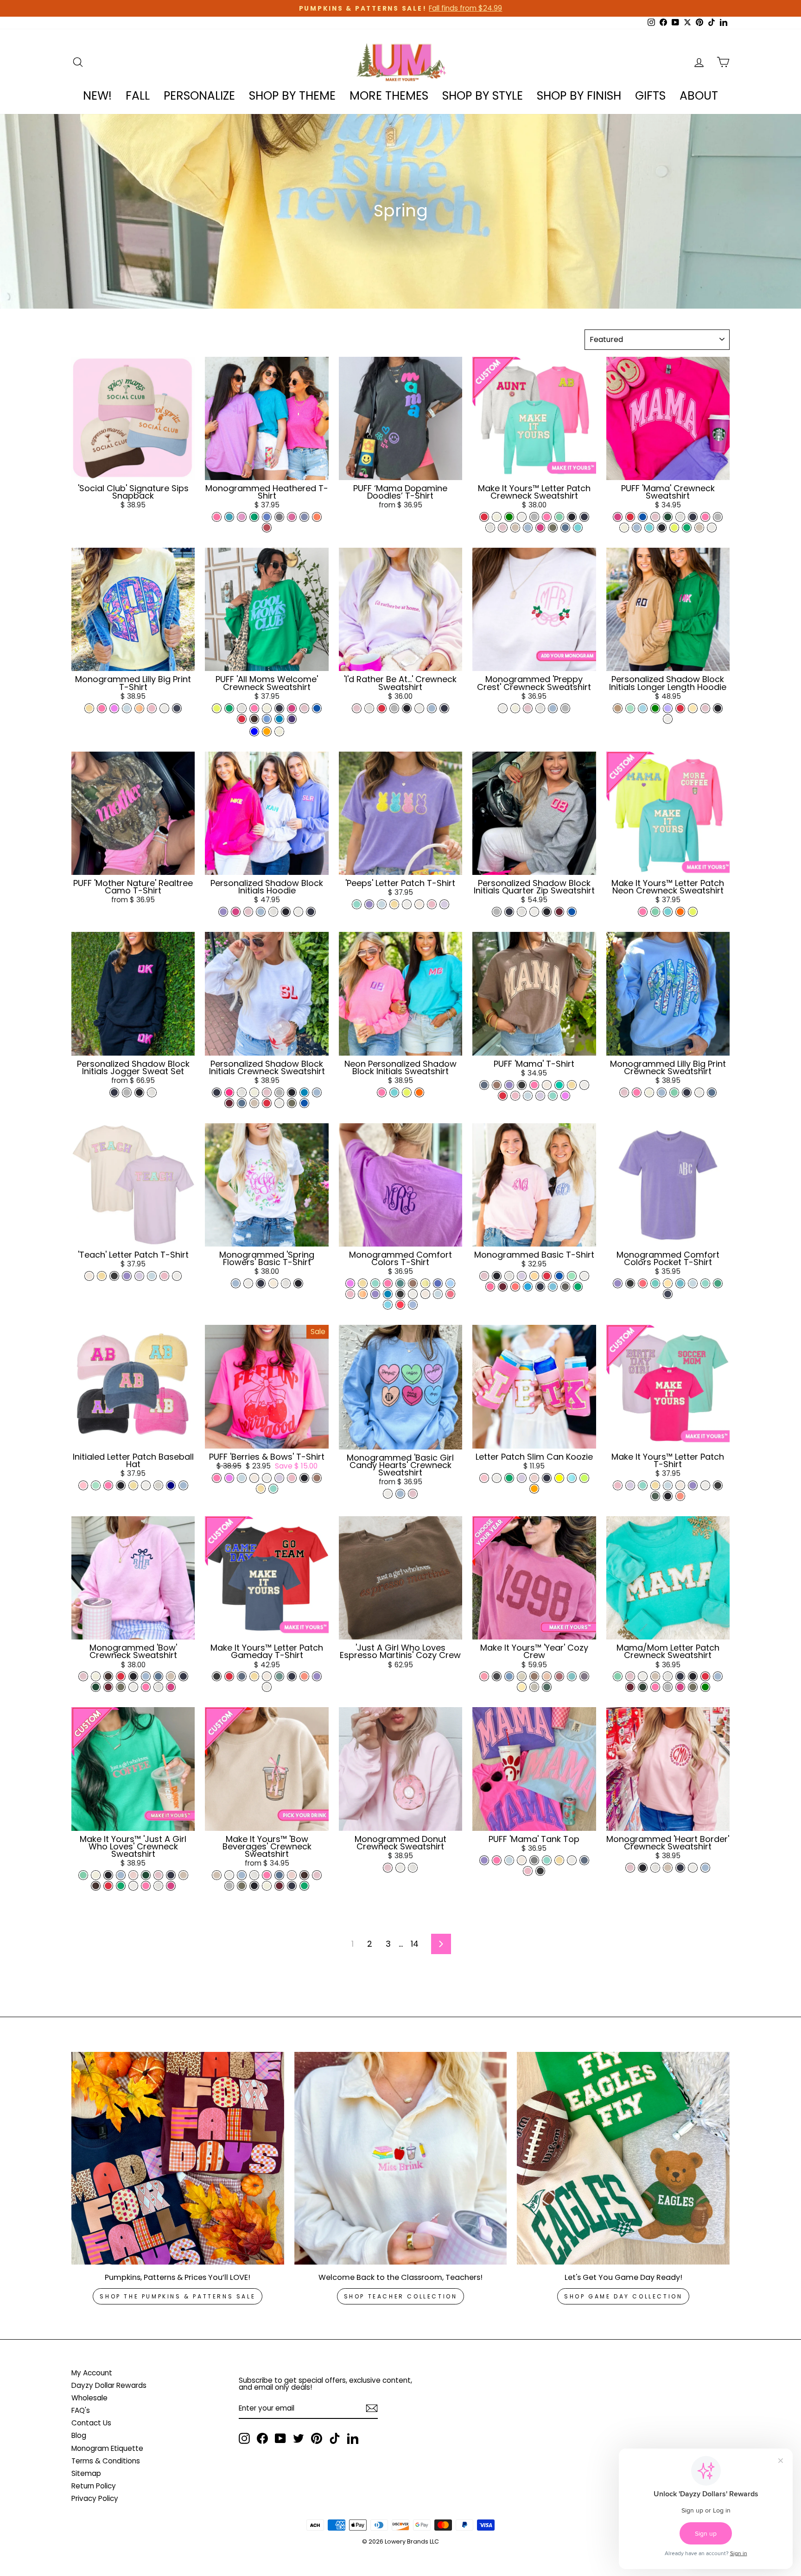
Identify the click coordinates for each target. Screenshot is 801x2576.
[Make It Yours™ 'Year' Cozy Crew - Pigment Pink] (484, 1676)
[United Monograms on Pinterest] (317, 2438)
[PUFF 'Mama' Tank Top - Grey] (534, 1860)
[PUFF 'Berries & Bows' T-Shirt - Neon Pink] (217, 1478)
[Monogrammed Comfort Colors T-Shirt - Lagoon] (388, 1305)
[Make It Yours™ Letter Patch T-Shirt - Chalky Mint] (643, 1485)
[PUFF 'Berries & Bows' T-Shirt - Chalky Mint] (273, 1489)
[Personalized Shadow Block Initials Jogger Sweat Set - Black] (139, 1092)
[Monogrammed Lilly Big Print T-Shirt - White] (164, 708)
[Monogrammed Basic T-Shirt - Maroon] (503, 1287)
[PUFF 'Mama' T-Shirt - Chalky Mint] (553, 1096)
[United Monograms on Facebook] (262, 2438)
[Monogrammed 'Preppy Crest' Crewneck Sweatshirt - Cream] (515, 708)
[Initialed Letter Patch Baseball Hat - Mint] (96, 1485)
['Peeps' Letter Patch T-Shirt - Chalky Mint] (357, 904)
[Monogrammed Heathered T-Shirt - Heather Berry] (292, 517)
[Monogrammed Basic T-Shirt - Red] (547, 1276)
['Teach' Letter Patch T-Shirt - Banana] (102, 1276)
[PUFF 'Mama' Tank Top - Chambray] (509, 1860)
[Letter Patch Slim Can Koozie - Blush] (534, 1478)
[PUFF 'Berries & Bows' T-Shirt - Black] (304, 1478)
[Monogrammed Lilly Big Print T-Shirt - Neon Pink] (102, 708)
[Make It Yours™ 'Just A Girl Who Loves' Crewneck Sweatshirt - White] (133, 1886)
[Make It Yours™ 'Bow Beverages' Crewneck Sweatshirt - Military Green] (242, 1886)
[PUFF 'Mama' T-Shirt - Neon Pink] (534, 1085)
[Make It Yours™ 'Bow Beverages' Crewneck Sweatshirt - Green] (304, 1886)
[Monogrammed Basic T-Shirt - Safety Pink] (490, 1287)
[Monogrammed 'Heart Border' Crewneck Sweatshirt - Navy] (680, 1868)
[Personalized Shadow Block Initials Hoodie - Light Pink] (248, 912)
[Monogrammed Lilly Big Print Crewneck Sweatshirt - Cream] (649, 1092)
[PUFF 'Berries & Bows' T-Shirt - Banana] (261, 1489)
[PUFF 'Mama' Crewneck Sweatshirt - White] (712, 528)
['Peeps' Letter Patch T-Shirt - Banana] (394, 904)
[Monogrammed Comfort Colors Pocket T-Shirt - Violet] (618, 1283)
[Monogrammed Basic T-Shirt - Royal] (559, 1276)
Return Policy (94, 2486)
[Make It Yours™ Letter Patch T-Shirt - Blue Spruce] (655, 1496)
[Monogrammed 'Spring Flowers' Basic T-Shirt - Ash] (286, 1283)
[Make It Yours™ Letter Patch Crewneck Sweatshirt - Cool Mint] (559, 517)
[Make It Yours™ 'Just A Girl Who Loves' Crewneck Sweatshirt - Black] (108, 1875)
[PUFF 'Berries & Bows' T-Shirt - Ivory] (254, 1478)
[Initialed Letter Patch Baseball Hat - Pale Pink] (83, 1485)
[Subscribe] (372, 2408)
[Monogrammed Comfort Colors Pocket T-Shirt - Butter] (668, 1283)
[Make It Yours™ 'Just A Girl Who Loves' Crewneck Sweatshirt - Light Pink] (158, 1875)
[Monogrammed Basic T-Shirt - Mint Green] (572, 1276)
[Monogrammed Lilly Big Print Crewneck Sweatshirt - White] (699, 1092)
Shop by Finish (579, 96)
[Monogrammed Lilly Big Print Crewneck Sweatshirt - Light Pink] (624, 1092)
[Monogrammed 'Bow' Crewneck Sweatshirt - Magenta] (171, 1687)
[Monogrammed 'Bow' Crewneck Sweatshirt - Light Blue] (146, 1676)
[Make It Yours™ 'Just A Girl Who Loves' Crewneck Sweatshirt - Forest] (146, 1875)
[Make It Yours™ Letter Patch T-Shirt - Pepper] (718, 1485)
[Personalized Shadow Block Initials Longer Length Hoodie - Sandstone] (618, 708)
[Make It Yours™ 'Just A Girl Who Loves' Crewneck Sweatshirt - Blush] (133, 1875)
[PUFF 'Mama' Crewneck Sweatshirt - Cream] (624, 528)
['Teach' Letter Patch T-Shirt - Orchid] (139, 1276)
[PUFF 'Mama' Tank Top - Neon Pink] (497, 1860)
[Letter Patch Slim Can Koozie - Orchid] (522, 1478)
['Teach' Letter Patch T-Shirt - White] (177, 1276)
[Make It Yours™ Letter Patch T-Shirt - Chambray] (668, 1485)
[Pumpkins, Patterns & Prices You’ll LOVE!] (178, 2158)
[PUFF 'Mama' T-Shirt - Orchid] (540, 1096)
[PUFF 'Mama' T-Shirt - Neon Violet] (565, 1096)
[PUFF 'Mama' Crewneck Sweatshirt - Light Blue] (637, 528)
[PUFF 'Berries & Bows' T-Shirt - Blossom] (292, 1478)
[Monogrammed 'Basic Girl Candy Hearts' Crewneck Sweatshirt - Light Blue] (400, 1494)
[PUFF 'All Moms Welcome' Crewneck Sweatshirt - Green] (229, 708)
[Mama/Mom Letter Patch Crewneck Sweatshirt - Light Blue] (718, 1676)
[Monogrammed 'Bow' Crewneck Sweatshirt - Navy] (183, 1676)
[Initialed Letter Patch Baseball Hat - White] (146, 1485)
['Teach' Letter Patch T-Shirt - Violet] (127, 1276)
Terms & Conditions (106, 2461)
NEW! (97, 96)
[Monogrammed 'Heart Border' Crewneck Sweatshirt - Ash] (655, 1868)
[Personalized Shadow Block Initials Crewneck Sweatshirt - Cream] (254, 1092)
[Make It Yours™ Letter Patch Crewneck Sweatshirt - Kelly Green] (509, 517)
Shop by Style (483, 96)
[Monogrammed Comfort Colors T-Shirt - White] (413, 1294)
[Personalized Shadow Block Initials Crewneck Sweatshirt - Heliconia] (229, 1092)
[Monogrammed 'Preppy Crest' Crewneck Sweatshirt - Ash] (540, 708)
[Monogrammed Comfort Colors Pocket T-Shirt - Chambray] (693, 1283)
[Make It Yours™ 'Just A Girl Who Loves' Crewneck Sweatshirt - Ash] (158, 1886)
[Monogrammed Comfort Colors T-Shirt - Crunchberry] (450, 1294)
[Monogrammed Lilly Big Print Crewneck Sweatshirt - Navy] (687, 1092)
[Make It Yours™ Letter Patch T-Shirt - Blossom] (618, 1485)
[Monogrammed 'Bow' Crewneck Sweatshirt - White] (133, 1687)
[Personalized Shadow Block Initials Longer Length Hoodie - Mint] (630, 708)
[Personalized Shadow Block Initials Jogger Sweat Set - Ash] (152, 1092)
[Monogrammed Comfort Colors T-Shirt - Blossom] (350, 1294)
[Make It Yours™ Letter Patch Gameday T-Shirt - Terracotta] (304, 1676)
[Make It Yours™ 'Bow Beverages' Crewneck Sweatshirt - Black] (254, 1886)
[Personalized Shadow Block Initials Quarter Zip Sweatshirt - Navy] (509, 912)
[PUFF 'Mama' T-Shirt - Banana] (572, 1085)
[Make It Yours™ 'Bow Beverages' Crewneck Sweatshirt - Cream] (267, 1886)
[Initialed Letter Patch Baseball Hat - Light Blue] (183, 1485)
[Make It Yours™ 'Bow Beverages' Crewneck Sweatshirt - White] (229, 1875)
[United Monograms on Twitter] (299, 2438)
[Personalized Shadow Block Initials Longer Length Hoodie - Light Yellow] (693, 708)
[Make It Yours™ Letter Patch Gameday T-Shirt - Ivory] (267, 1676)
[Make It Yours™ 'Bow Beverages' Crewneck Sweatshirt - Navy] (292, 1886)
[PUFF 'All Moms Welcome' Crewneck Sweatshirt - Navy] (279, 708)
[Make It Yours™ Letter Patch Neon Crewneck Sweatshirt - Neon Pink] (643, 912)
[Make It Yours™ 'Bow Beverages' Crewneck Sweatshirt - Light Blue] (242, 1875)
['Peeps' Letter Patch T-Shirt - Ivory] (419, 904)
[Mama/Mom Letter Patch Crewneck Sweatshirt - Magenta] (680, 1687)
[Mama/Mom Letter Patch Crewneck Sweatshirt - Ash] (668, 1676)
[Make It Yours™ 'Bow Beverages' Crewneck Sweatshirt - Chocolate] (304, 1875)
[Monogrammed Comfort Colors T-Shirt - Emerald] (400, 1283)
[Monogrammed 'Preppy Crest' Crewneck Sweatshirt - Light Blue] (553, 708)
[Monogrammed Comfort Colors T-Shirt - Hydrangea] (450, 1283)
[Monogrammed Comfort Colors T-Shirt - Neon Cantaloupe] (363, 1294)
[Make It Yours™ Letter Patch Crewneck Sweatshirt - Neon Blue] (578, 528)
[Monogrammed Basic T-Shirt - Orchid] (522, 1276)
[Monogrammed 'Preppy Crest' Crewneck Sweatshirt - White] (503, 708)
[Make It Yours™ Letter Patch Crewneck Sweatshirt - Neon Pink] (547, 517)
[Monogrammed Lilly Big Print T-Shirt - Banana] (89, 708)
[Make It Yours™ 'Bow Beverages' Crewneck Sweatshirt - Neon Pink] (267, 1875)
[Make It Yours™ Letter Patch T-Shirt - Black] (668, 1496)
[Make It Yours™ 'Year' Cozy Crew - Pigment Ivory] (522, 1676)
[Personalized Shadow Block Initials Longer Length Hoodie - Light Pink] (705, 708)
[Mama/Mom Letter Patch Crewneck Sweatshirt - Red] (705, 1676)
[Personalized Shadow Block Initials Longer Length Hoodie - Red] (680, 708)
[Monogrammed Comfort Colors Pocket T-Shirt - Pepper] (630, 1283)
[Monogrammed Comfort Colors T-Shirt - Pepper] (400, 1294)
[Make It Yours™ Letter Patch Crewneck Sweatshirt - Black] (572, 517)
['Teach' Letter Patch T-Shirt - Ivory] (89, 1276)
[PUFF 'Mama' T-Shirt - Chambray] (528, 1096)
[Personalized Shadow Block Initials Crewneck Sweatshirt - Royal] (304, 1103)
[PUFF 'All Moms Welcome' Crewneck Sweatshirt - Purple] (292, 719)
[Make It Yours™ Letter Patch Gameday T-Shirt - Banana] (254, 1676)
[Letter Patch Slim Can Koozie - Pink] (484, 1478)
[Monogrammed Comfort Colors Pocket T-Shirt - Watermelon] (643, 1283)
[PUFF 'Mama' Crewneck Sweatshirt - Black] (662, 528)
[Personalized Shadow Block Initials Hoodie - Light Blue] (261, 912)
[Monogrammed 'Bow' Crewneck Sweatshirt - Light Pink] (83, 1676)
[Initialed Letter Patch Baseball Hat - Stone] (158, 1485)
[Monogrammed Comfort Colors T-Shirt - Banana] (363, 1283)
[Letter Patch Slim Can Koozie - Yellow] (559, 1478)
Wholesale (89, 2398)
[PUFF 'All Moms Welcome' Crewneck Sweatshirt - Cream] (267, 708)
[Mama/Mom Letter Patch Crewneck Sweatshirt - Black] (693, 1676)
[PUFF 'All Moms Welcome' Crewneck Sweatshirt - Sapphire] (279, 719)
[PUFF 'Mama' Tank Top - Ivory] (522, 1860)
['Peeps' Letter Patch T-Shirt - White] (407, 904)
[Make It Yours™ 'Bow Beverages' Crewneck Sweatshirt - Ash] (254, 1875)
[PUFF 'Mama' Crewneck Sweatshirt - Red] (630, 517)
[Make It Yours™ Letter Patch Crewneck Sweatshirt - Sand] (515, 528)
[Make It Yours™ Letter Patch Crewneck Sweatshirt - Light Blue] (528, 528)
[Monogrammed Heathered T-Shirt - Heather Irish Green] (254, 517)
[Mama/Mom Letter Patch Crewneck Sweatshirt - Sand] (655, 1676)
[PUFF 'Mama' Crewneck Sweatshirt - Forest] (668, 517)
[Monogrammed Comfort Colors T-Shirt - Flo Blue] (438, 1283)
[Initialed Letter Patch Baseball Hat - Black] (121, 1485)
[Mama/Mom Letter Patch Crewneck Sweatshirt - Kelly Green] (705, 1687)
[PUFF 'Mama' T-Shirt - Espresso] (497, 1085)
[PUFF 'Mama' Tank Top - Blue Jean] (584, 1860)
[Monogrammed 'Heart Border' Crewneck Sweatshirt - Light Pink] (630, 1868)
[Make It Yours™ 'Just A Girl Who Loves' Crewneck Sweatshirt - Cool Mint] (83, 1875)
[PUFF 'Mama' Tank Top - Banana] (559, 1860)
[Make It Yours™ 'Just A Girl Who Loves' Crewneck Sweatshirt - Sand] (183, 1875)
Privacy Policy (95, 2498)
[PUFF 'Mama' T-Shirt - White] (584, 1085)
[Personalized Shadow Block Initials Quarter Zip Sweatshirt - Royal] (572, 912)
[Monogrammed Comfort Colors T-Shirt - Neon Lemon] (425, 1283)
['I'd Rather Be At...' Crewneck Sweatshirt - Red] (382, 708)
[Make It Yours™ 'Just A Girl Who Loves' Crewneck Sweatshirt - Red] (108, 1886)
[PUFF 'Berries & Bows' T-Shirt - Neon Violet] (229, 1478)
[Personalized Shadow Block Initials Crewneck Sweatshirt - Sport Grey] (279, 1092)
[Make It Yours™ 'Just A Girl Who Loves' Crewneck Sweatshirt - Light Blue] (121, 1875)
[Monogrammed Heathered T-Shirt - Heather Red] (267, 528)
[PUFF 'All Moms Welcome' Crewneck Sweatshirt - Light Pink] (304, 708)
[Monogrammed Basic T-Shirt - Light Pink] (484, 1276)
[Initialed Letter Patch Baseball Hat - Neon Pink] (108, 1485)
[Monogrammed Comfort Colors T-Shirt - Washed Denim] (413, 1305)
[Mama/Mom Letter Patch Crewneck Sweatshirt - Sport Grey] (668, 1687)
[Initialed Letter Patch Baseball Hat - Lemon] (133, 1485)
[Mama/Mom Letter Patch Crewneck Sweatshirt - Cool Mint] (618, 1676)
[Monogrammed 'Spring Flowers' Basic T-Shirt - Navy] (261, 1283)
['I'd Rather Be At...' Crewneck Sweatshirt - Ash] (369, 708)
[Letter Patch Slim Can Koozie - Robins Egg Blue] (572, 1478)
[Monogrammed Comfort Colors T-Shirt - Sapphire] (388, 1294)
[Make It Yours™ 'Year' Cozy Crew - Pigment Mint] (572, 1676)
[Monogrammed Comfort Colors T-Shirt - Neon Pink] (388, 1283)
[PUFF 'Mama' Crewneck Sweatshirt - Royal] (643, 517)
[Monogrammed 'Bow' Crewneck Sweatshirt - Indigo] (158, 1676)
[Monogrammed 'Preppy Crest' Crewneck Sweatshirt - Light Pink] (528, 708)
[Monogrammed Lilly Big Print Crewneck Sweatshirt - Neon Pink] (637, 1092)
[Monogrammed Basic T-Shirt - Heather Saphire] (528, 1287)
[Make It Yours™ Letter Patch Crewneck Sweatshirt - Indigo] (565, 528)
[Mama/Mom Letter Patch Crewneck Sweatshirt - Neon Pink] (655, 1687)
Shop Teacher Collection (401, 2296)
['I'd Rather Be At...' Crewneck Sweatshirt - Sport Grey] (394, 708)
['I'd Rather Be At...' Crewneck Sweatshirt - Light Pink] (357, 708)
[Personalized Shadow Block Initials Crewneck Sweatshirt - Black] (292, 1092)
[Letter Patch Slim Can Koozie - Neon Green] (584, 1478)
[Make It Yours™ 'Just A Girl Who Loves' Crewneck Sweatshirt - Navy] (171, 1875)
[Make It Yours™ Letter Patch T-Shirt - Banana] (655, 1485)
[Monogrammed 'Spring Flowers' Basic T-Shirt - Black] (298, 1283)
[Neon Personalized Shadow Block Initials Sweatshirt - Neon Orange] (419, 1092)
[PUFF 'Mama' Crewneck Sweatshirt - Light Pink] (655, 517)
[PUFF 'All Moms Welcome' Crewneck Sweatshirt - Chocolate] (254, 719)
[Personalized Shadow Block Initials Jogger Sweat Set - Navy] (114, 1092)
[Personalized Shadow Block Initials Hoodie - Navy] (311, 912)
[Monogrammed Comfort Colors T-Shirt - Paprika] (400, 1305)
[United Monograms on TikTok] (335, 2438)
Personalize (199, 96)
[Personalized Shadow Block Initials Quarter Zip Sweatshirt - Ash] (522, 912)
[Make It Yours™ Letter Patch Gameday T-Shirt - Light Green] (279, 1676)
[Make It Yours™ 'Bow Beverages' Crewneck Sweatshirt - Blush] (292, 1875)
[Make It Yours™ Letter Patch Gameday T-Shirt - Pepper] (217, 1676)
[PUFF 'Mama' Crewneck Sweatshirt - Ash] (680, 517)
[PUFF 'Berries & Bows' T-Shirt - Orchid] (279, 1478)
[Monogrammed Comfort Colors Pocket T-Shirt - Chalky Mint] (705, 1283)
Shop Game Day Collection (623, 2296)
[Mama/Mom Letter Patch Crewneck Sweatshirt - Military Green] (693, 1687)
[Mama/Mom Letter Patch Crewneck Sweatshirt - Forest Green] (643, 1687)
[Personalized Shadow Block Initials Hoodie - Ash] (273, 912)
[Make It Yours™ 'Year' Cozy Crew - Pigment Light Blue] (509, 1676)
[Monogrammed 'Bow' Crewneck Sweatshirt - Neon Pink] (146, 1687)
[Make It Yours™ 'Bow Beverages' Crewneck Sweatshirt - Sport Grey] (229, 1886)
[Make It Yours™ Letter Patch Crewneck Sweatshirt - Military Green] (553, 528)
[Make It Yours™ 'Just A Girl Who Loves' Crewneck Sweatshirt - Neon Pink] (146, 1886)
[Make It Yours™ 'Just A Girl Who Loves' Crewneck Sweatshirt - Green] (121, 1886)
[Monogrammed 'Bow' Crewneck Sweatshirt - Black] (133, 1676)
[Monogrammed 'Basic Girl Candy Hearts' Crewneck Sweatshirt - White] (388, 1494)
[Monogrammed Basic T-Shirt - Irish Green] (578, 1287)
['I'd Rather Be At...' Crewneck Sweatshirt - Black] (407, 708)
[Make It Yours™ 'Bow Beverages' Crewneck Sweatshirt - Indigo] (279, 1875)
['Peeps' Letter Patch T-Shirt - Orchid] (444, 904)
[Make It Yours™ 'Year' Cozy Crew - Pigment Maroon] (559, 1676)
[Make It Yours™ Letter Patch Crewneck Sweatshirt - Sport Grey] (534, 517)
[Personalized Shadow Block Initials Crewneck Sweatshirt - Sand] (254, 1103)
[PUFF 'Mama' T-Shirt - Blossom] (515, 1096)
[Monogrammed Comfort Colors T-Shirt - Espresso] (413, 1283)
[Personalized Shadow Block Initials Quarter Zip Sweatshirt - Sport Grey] (497, 912)
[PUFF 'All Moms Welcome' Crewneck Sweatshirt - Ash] (242, 708)
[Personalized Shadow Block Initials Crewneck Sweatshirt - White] (279, 1103)
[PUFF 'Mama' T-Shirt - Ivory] (547, 1085)
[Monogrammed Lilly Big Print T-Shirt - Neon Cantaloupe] (139, 708)
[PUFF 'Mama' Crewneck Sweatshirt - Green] (687, 528)
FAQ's (81, 2410)
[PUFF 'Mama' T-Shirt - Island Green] (559, 1085)
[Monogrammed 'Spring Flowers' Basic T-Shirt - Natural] (273, 1283)
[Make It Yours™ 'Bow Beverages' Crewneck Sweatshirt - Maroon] (279, 1886)
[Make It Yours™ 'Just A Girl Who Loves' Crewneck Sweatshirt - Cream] (96, 1875)
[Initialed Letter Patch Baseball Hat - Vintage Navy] (171, 1485)
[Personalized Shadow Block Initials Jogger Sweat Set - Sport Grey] (127, 1092)
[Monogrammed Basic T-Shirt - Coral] (515, 1287)
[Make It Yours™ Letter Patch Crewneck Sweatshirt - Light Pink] (503, 528)
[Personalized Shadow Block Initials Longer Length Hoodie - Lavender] (668, 708)
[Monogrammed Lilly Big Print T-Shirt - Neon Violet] (114, 708)
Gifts (650, 96)
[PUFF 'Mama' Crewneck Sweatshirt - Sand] (699, 528)
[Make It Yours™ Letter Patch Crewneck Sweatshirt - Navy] (584, 517)
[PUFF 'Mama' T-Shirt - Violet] (509, 1085)
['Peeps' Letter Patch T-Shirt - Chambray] (382, 904)
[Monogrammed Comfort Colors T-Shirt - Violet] (375, 1294)
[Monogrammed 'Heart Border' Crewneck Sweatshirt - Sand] (668, 1868)
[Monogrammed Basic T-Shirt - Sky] (553, 1287)
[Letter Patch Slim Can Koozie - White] (497, 1478)
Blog (79, 2435)
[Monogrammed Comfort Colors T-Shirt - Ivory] (425, 1294)
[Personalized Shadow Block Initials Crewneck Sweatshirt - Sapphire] (304, 1092)
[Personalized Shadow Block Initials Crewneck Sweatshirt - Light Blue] (317, 1092)
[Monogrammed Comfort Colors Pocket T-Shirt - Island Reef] (655, 1283)
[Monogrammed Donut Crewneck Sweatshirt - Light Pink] (388, 1868)
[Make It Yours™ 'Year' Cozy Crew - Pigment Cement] (534, 1687)
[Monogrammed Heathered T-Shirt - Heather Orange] (317, 517)
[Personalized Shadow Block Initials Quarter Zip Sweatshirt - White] (534, 912)
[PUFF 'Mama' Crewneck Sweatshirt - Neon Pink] (705, 517)
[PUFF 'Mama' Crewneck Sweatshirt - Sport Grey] (718, 517)
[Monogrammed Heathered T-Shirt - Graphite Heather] (279, 517)
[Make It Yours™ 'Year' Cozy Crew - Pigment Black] (497, 1676)
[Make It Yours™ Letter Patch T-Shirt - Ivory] (680, 1485)
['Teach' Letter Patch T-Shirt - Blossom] (164, 1276)
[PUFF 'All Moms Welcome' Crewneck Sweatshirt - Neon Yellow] (217, 708)
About (699, 96)
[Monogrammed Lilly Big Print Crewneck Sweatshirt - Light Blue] (662, 1092)
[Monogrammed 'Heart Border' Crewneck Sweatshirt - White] (693, 1868)
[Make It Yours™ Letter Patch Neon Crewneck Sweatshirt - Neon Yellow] (693, 912)
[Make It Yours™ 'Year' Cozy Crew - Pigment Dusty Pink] (547, 1676)
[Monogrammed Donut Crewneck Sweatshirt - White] (400, 1868)
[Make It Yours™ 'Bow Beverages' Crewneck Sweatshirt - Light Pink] (317, 1875)
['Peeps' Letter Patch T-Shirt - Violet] (369, 904)
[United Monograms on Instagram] (244, 2438)
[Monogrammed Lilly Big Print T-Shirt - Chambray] (127, 708)
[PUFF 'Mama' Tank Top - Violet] (484, 1860)
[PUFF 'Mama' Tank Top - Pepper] (540, 1871)
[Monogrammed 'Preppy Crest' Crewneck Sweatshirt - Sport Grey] (565, 708)
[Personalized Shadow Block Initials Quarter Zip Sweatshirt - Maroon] (559, 912)
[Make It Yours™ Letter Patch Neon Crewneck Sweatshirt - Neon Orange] (680, 912)
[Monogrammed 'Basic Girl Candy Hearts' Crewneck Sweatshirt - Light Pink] (413, 1494)
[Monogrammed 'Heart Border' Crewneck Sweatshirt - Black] (643, 1868)
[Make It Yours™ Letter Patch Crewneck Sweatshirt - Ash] (490, 528)
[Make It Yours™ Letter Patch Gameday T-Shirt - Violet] (317, 1676)
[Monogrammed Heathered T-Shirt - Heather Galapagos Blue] (229, 517)
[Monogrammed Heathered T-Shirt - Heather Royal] (267, 517)
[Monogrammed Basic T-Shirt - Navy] (540, 1287)
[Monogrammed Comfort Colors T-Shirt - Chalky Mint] (375, 1283)
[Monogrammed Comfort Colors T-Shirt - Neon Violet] (350, 1283)
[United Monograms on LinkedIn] (353, 2438)
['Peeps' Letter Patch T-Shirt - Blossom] (432, 904)
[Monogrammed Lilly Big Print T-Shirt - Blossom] (152, 708)
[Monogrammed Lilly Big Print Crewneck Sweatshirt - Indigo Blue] (712, 1092)
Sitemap (86, 2473)
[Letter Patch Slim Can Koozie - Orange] (534, 1489)
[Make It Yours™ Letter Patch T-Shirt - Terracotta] (680, 1496)
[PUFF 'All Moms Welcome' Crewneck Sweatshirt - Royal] (317, 708)
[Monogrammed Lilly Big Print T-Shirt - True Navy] (177, 708)
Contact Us (91, 2423)
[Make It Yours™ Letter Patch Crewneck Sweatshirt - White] (522, 517)
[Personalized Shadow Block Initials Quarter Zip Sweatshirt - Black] (547, 912)
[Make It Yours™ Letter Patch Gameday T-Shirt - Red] (229, 1676)
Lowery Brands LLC (412, 2541)
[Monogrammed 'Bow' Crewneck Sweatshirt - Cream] (96, 1676)
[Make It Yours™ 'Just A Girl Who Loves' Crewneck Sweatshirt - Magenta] (171, 1886)
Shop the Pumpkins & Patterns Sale (178, 2296)
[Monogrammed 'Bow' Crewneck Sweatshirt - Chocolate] (108, 1676)
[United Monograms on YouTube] (280, 2438)
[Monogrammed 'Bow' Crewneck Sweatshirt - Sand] (171, 1676)
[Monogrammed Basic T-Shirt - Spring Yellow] (534, 1276)
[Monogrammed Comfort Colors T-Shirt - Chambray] (438, 1294)
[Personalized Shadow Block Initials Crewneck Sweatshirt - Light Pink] (267, 1092)
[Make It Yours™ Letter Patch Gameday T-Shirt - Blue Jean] (242, 1676)
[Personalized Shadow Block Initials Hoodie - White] (298, 912)
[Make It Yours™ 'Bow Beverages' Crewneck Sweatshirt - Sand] (217, 1875)
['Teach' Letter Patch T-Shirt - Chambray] (152, 1276)
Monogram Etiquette (107, 2448)
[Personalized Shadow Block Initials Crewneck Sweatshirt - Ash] (242, 1092)
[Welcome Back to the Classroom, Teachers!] (401, 2158)
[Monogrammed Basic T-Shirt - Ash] (509, 1276)
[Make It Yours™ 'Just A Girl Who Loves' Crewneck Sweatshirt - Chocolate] (96, 1886)
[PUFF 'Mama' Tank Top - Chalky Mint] (547, 1860)
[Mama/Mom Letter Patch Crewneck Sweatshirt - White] (643, 1676)
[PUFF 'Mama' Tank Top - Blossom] (528, 1871)
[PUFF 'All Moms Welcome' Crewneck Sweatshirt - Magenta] (292, 708)
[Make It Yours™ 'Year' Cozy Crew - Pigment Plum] (584, 1676)
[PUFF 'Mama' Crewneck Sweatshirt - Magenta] (618, 517)
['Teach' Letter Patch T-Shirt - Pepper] (114, 1276)
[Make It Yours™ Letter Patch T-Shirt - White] (705, 1485)
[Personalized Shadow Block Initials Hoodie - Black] (286, 912)
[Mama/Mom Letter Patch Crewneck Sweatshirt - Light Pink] (630, 1676)
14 (415, 1944)
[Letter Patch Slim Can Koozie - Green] (509, 1478)
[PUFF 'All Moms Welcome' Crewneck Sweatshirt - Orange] (267, 731)
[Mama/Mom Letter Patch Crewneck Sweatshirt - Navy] (680, 1676)
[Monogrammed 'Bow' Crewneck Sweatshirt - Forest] (96, 1687)
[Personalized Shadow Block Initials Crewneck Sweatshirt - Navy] (217, 1092)
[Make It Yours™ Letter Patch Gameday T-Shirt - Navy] (292, 1676)
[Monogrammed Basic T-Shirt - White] (584, 1276)
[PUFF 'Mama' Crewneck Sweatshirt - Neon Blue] (649, 528)
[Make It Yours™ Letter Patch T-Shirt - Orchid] (630, 1485)
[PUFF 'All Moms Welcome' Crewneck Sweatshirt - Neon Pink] (254, 708)
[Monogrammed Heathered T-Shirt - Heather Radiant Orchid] (242, 517)
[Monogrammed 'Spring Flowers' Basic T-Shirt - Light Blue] (236, 1283)
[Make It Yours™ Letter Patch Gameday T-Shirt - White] (267, 1687)
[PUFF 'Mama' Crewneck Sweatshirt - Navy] (693, 517)
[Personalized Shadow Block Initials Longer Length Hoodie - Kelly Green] (655, 708)
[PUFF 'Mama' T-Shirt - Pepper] (522, 1085)
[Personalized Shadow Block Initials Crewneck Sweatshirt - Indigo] (242, 1103)
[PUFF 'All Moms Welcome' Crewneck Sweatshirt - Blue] (254, 731)
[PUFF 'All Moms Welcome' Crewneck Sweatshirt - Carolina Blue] (267, 719)
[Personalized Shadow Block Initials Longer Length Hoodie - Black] (718, 708)
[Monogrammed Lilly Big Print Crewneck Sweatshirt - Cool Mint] (674, 1092)
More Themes (389, 96)
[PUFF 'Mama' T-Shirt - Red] (503, 1096)
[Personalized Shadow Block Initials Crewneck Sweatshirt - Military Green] (292, 1103)
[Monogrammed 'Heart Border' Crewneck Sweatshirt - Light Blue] (705, 1868)
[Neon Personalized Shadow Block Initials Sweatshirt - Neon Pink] (382, 1092)
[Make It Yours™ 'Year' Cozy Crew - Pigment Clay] (534, 1676)
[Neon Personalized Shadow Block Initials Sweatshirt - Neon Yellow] (407, 1092)
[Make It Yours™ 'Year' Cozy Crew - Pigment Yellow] (522, 1687)
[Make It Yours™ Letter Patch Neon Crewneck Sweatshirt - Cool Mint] (655, 912)
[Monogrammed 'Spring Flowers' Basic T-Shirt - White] (248, 1283)
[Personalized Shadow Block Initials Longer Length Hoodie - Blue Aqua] (643, 708)
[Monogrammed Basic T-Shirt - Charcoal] (565, 1287)
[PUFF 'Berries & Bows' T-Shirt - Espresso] (317, 1478)
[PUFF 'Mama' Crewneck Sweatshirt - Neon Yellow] (674, 528)
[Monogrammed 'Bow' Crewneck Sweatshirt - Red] (121, 1676)
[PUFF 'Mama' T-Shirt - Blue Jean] (484, 1085)
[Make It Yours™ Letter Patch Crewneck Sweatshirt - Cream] (497, 517)
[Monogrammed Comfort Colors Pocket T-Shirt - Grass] (718, 1283)
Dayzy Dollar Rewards (109, 2385)
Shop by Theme (292, 96)
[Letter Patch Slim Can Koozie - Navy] (547, 1478)
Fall (138, 96)
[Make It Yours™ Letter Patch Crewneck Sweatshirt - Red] (484, 517)
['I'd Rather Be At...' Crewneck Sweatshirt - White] (419, 708)
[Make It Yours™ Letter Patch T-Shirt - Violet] (693, 1485)
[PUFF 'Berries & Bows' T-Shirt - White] (267, 1478)
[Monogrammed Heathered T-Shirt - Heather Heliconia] (217, 517)
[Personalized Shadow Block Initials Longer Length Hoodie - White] (668, 719)
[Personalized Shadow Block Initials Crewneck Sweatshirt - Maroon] (229, 1103)
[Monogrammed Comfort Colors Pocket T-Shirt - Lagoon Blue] (680, 1283)
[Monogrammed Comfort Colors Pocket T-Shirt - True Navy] (668, 1294)
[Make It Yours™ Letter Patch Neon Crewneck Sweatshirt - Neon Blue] (668, 912)
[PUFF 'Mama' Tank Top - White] (572, 1860)
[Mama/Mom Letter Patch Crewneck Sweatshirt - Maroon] (630, 1687)
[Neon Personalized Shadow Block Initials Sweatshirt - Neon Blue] (394, 1092)
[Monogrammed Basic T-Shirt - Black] (497, 1276)
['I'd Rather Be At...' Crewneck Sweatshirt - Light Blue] (432, 708)
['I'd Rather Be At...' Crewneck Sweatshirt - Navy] (444, 708)
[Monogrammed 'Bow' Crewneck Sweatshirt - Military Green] (121, 1687)
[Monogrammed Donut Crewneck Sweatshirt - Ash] (413, 1868)
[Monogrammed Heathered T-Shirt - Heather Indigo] (304, 517)
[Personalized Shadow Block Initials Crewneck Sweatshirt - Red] (267, 1103)
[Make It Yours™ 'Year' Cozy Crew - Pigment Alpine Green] (547, 1687)
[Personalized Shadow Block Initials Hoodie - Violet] (223, 912)
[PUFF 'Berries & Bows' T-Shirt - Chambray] (242, 1478)
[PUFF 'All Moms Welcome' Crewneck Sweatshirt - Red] (242, 719)
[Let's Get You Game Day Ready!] (623, 2158)
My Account (92, 2373)
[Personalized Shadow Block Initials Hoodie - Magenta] (236, 912)
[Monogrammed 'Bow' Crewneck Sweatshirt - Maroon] (108, 1687)
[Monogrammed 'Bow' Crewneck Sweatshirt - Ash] (158, 1687)
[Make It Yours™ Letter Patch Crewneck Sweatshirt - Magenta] (540, 528)
